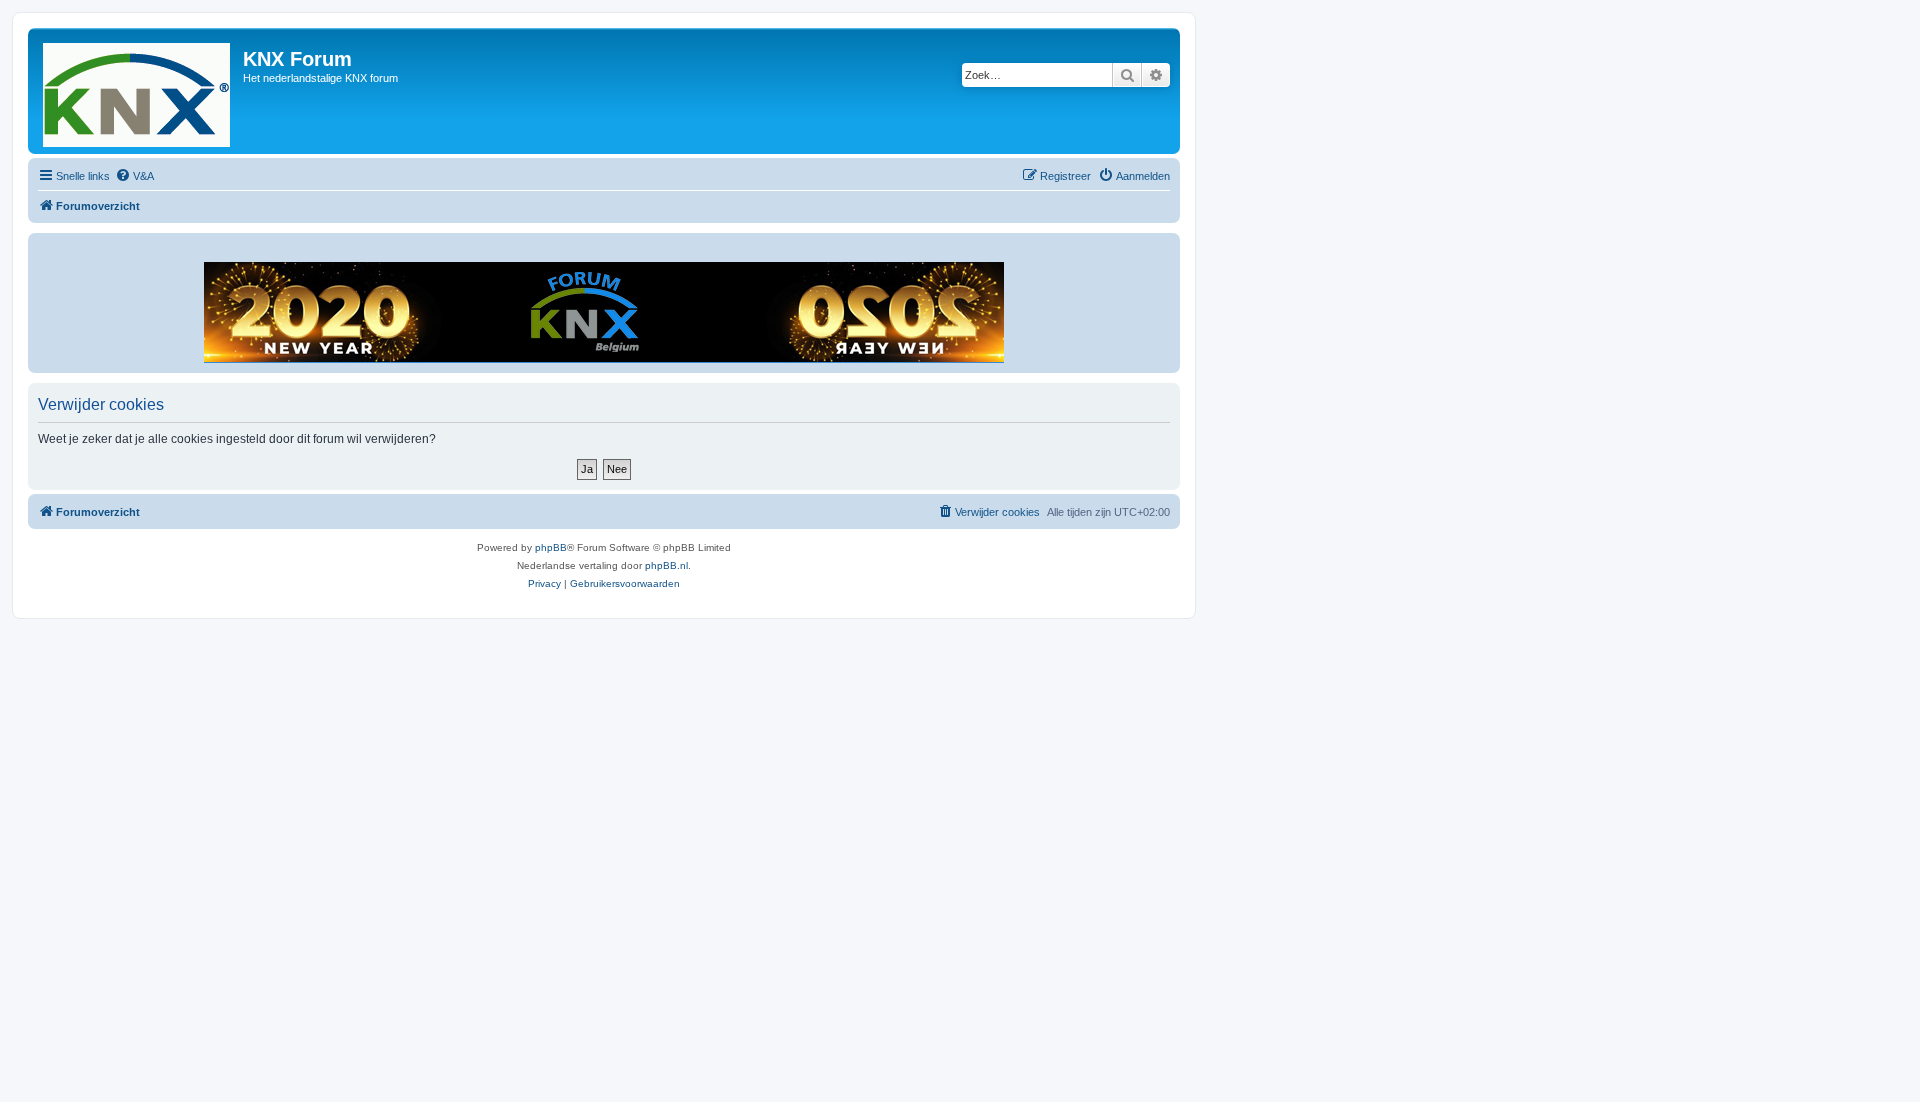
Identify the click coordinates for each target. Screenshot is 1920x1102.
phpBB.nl (666, 565)
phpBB (551, 547)
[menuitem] (134, 176)
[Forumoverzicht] (138, 91)
